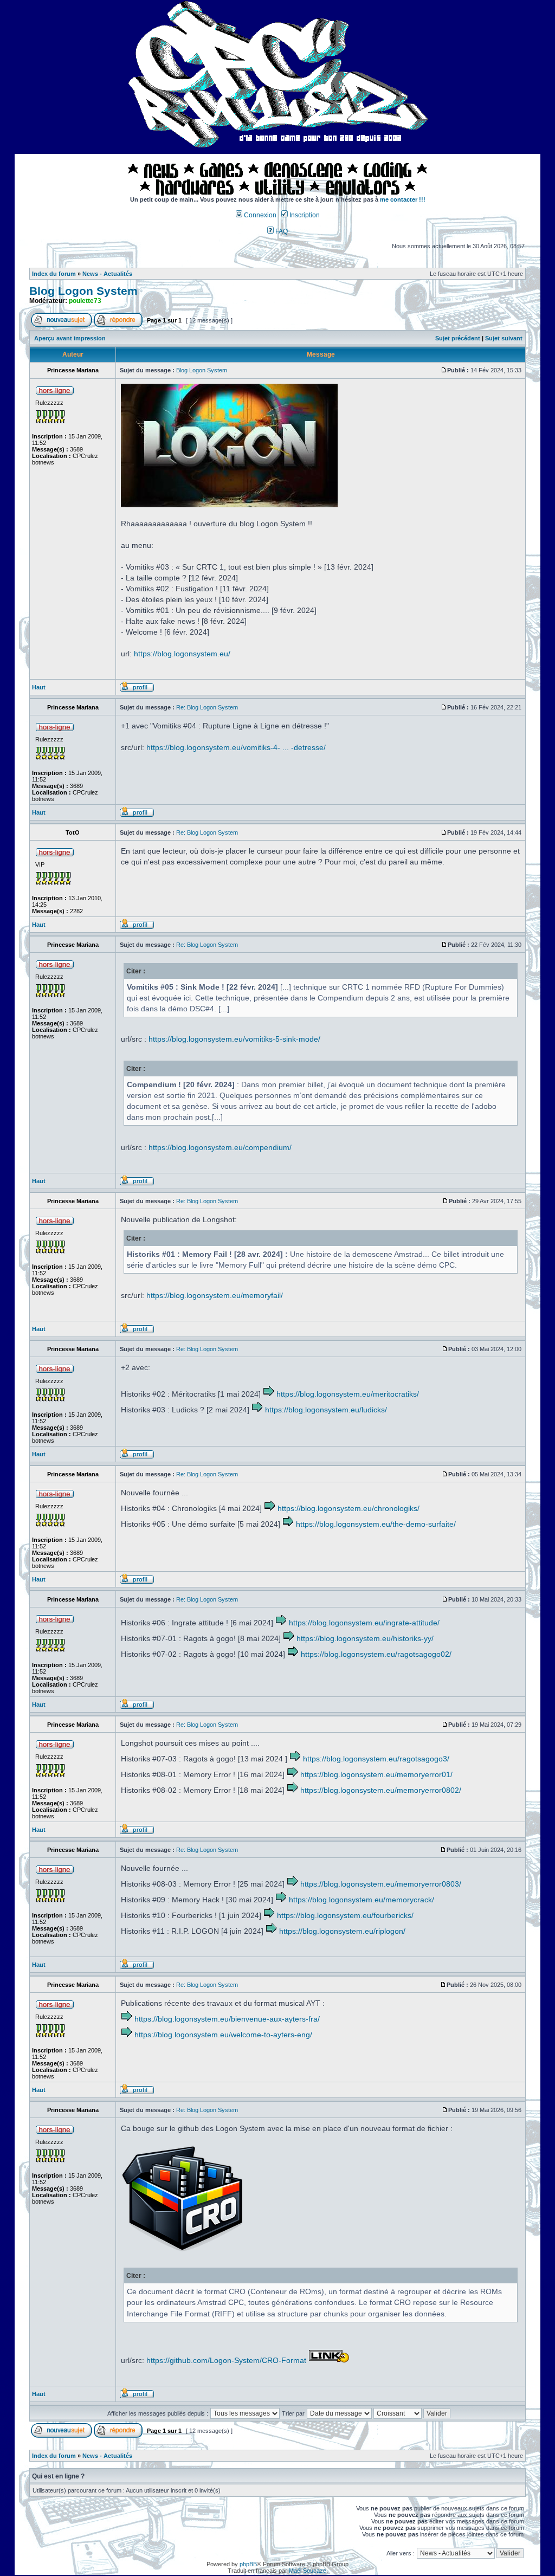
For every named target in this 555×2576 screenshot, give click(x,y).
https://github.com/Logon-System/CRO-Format (226, 2360)
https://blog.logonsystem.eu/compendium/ (220, 1147)
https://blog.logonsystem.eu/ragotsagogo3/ (376, 1759)
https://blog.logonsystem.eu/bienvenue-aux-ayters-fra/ (227, 2019)
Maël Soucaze (308, 2571)
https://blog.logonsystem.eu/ (182, 654)
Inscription (304, 215)
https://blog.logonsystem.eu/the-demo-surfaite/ (376, 1524)
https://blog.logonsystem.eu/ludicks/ (326, 1410)
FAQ (281, 231)
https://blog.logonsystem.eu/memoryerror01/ (376, 1774)
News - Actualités (107, 274)
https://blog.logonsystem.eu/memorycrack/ (362, 1900)
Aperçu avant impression (70, 338)
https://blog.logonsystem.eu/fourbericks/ (345, 1915)
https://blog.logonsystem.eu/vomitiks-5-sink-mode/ (234, 1039)
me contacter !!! (403, 199)
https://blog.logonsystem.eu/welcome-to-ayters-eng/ (223, 2035)
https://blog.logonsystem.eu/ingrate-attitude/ (364, 1623)
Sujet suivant (504, 338)
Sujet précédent (458, 338)
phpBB (248, 2564)
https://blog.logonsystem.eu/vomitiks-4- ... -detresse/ (236, 747)
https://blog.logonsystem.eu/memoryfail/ (215, 1295)
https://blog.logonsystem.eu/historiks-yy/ (365, 1638)
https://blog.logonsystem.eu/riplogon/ (342, 1931)
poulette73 (85, 301)
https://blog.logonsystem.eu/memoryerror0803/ (381, 1884)
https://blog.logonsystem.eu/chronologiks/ (349, 1508)
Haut (39, 687)
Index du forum (54, 274)
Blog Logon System (83, 291)
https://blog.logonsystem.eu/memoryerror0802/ (381, 1790)
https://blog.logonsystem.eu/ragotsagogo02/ (376, 1654)
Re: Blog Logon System (207, 707)
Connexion (259, 215)
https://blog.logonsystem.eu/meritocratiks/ (348, 1394)
